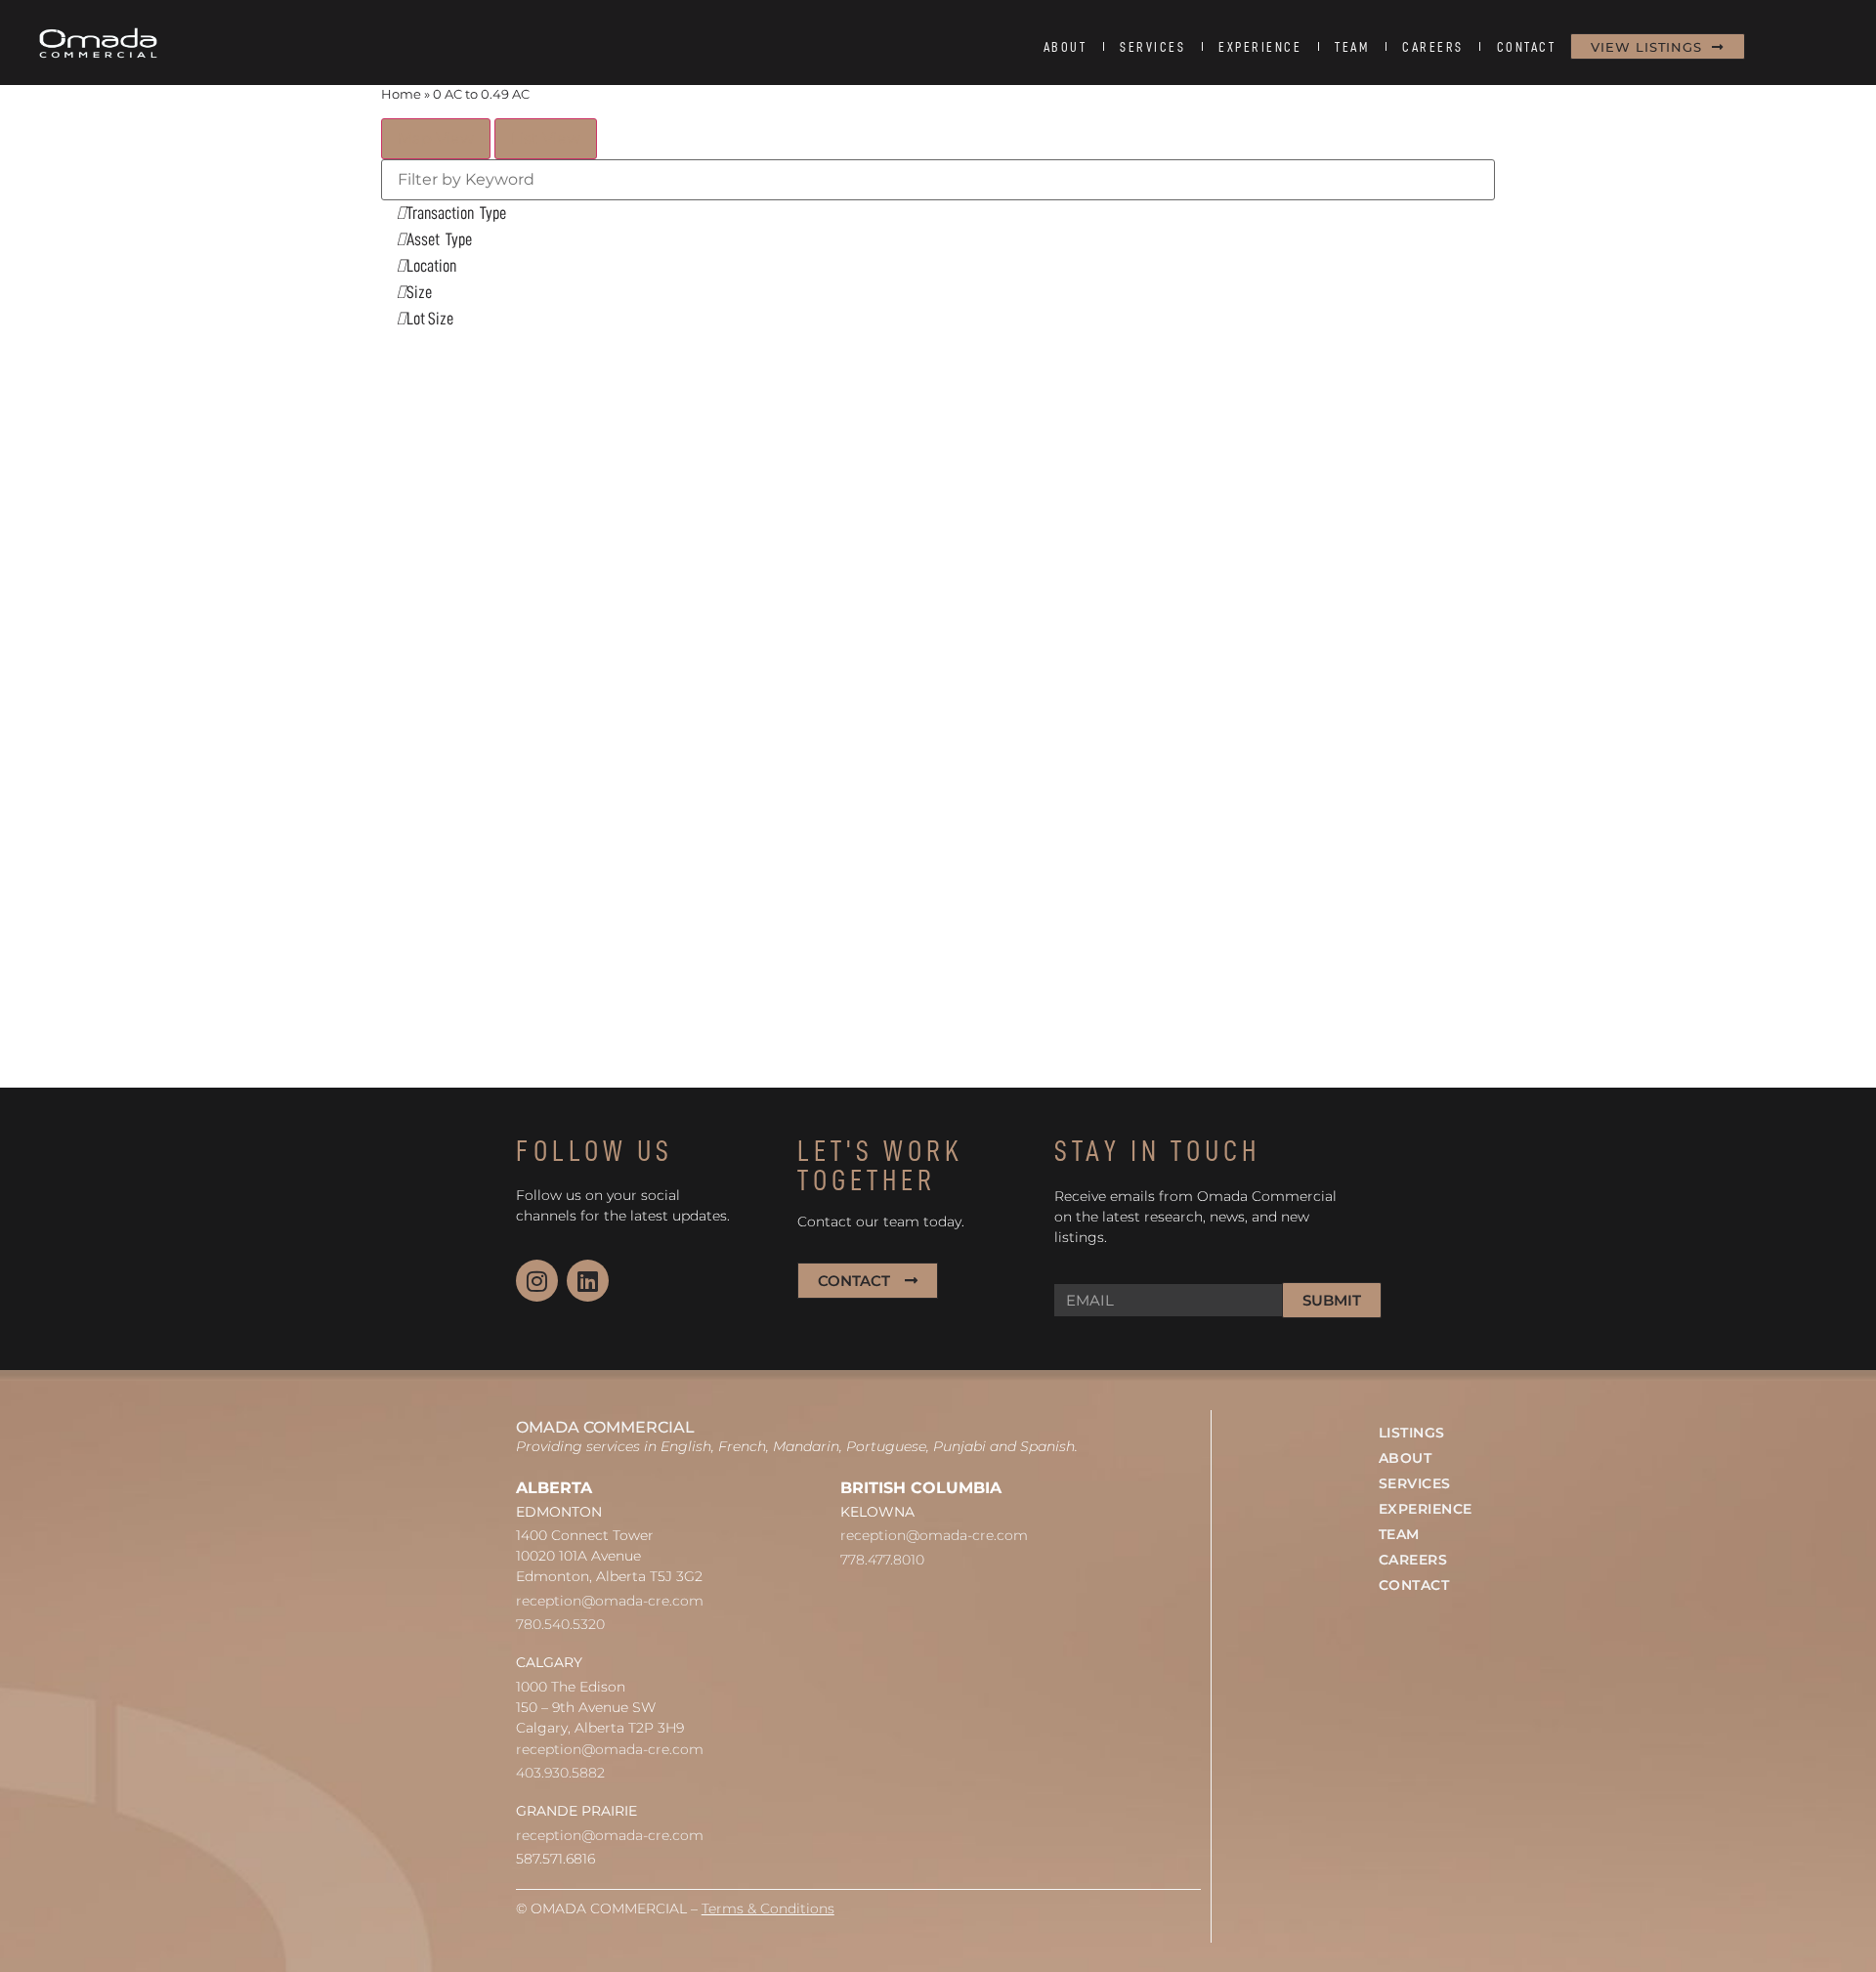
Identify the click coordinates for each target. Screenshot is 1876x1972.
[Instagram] (537, 1281)
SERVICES (1152, 47)
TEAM (1352, 47)
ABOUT (1066, 47)
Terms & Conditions (768, 1908)
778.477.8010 (882, 1560)
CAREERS (1433, 47)
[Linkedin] (588, 1281)
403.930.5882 (560, 1773)
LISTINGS (1412, 1433)
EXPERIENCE (1260, 47)
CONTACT (1527, 47)
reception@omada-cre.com (610, 1601)
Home (401, 94)
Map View (436, 138)
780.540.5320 (560, 1624)
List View (546, 138)
